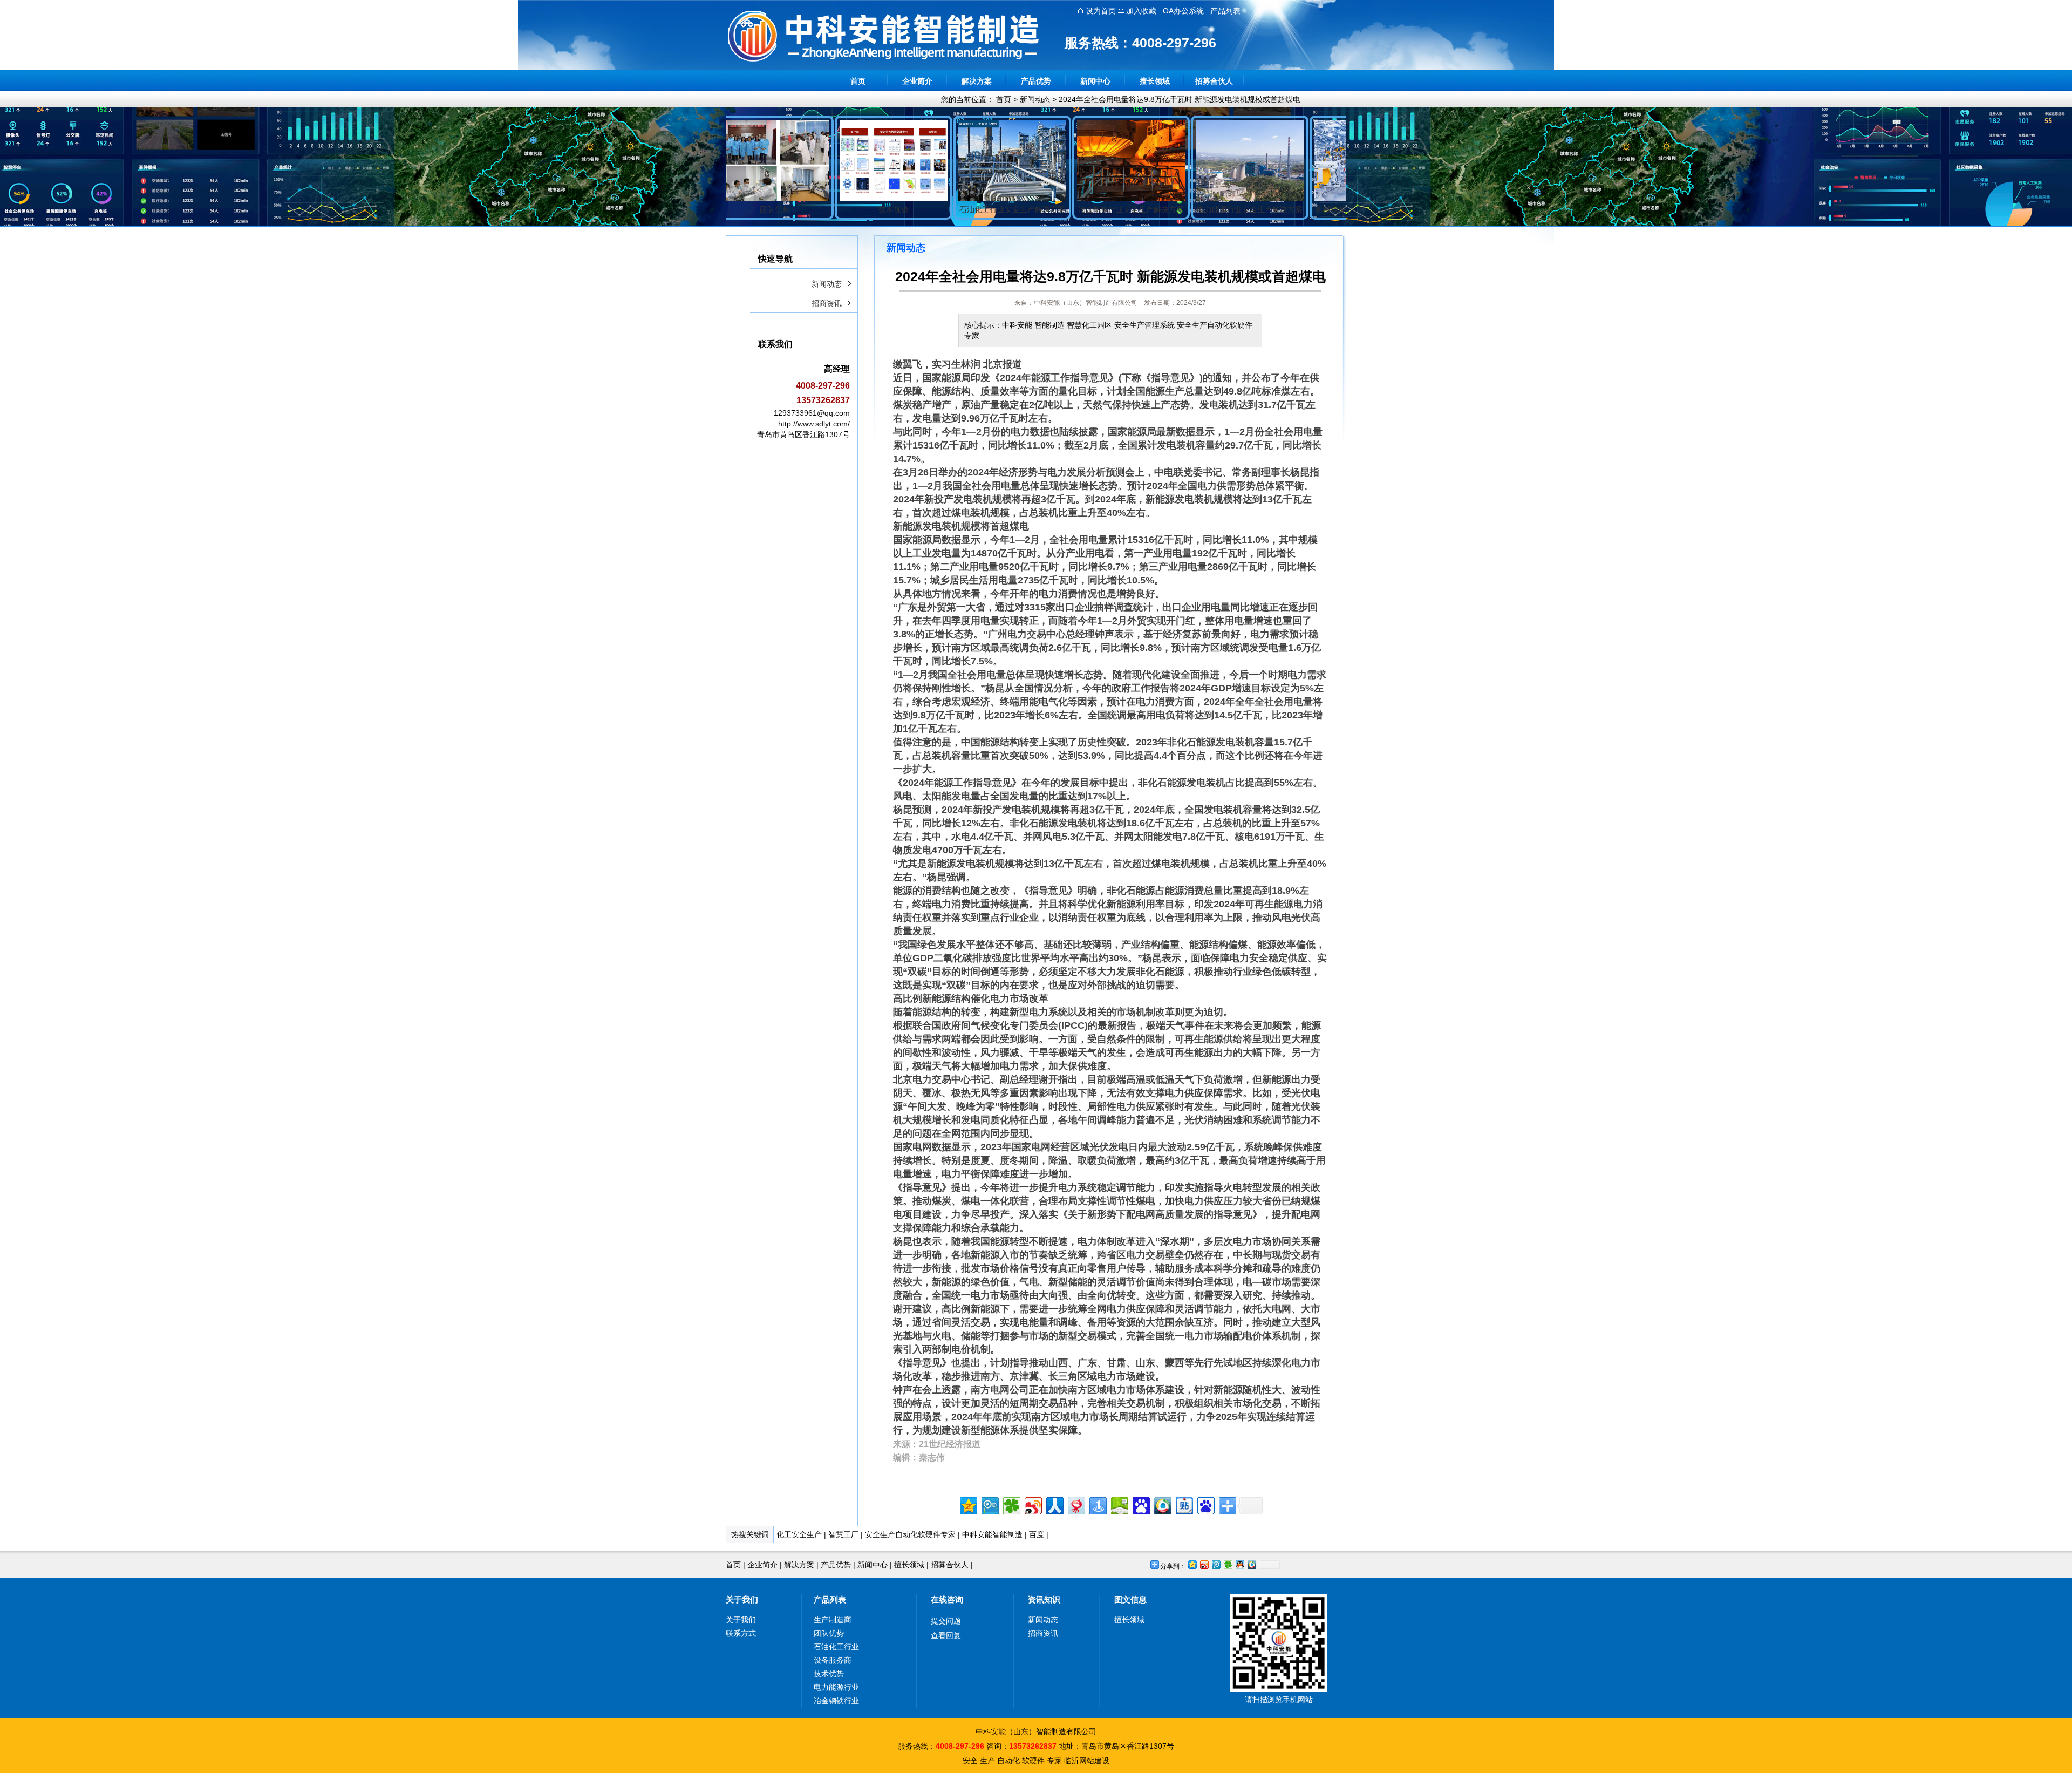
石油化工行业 (836, 1647)
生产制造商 (833, 1620)
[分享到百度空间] (1119, 1504)
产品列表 (830, 1599)
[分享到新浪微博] (1032, 1504)
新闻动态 (1035, 99)
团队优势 (829, 1633)
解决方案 (977, 81)
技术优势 (829, 1674)
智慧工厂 (843, 1534)
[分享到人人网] (1054, 1504)
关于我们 (742, 1599)
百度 (1037, 1534)
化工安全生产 (799, 1534)
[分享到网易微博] (1076, 1504)
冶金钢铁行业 (836, 1701)
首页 (858, 81)
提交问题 (946, 1621)
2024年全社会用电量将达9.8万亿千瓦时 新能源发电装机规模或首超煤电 (1180, 99)
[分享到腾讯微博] (989, 1504)
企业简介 (917, 81)
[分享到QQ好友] (1239, 1564)
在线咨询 (947, 1599)
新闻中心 (1095, 81)
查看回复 (946, 1635)
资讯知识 (1044, 1599)
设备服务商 (833, 1660)
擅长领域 (1155, 81)
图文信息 (1130, 1599)
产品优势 (1036, 81)
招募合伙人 (1214, 81)
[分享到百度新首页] (1205, 1504)
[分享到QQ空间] (968, 1504)
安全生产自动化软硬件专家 (910, 1534)
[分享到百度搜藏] (1140, 1504)
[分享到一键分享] (1097, 1504)
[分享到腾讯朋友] (1011, 1504)
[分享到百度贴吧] (1184, 1504)
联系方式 (741, 1633)
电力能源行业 (836, 1687)
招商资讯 (827, 303)
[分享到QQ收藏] (1162, 1504)
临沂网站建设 (1087, 1761)
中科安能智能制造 (992, 1534)
